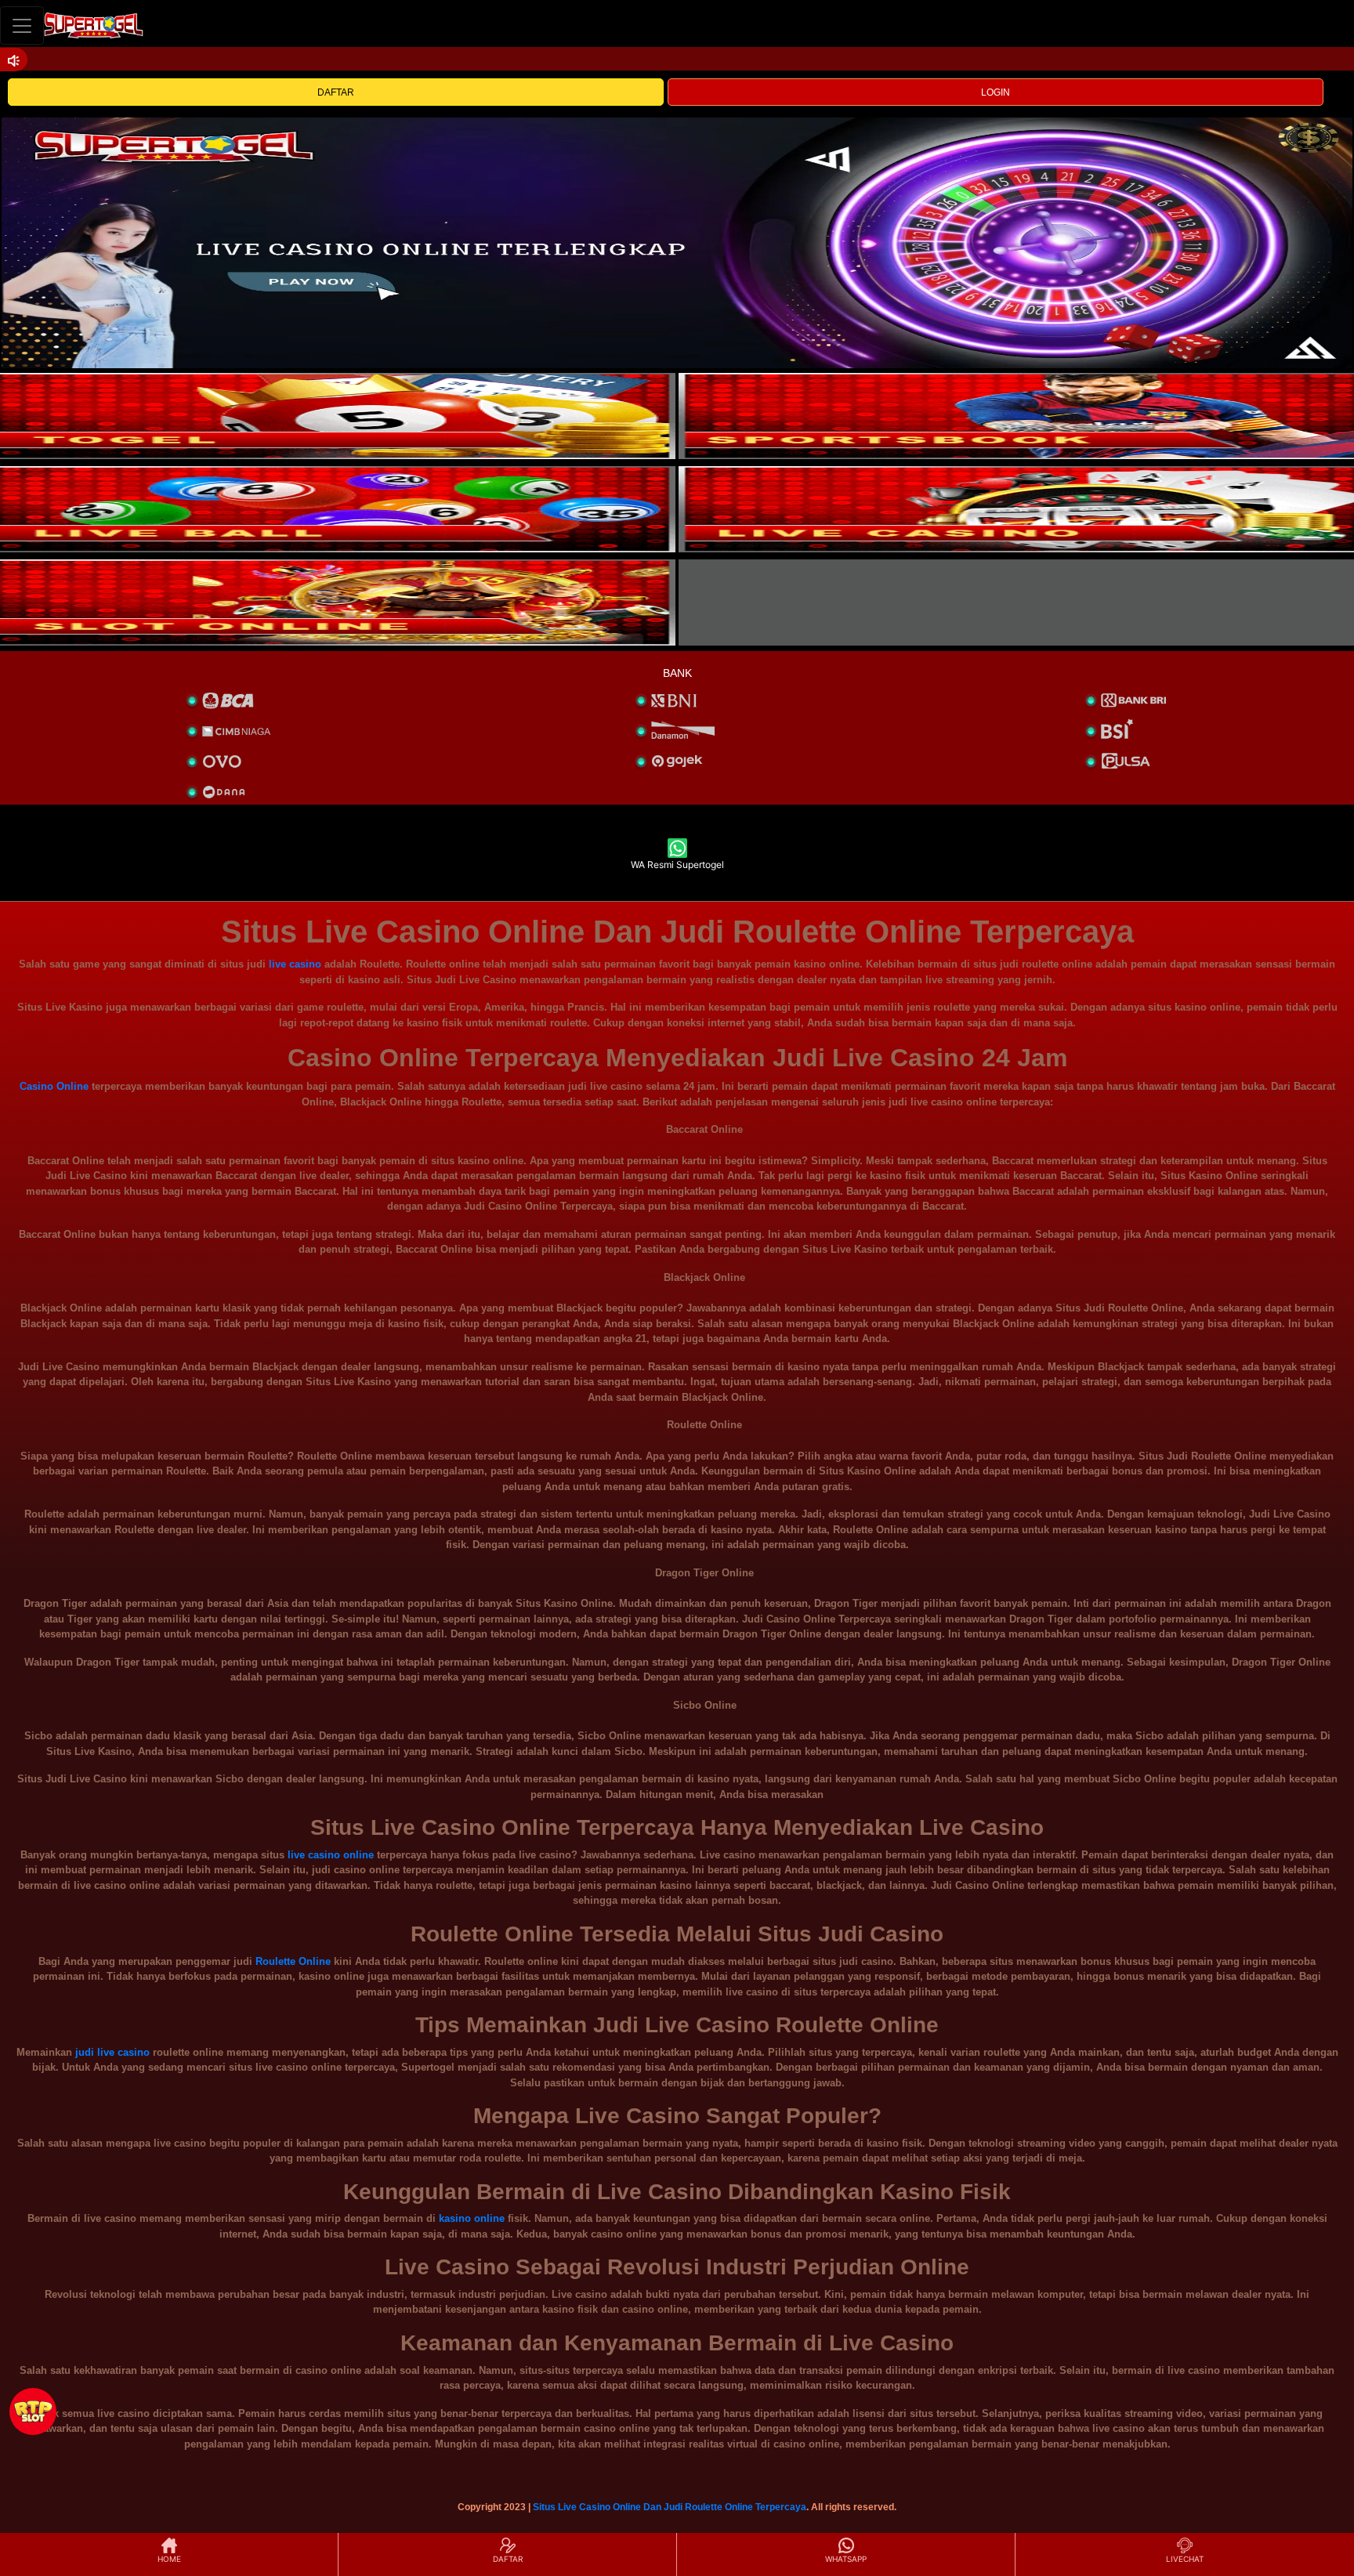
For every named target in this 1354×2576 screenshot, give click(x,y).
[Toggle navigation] (22, 25)
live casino (295, 964)
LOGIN (996, 92)
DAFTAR (336, 92)
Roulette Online (293, 1961)
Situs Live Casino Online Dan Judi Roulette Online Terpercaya (670, 2507)
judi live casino (112, 2052)
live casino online (331, 1855)
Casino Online (54, 1086)
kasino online (472, 2218)
